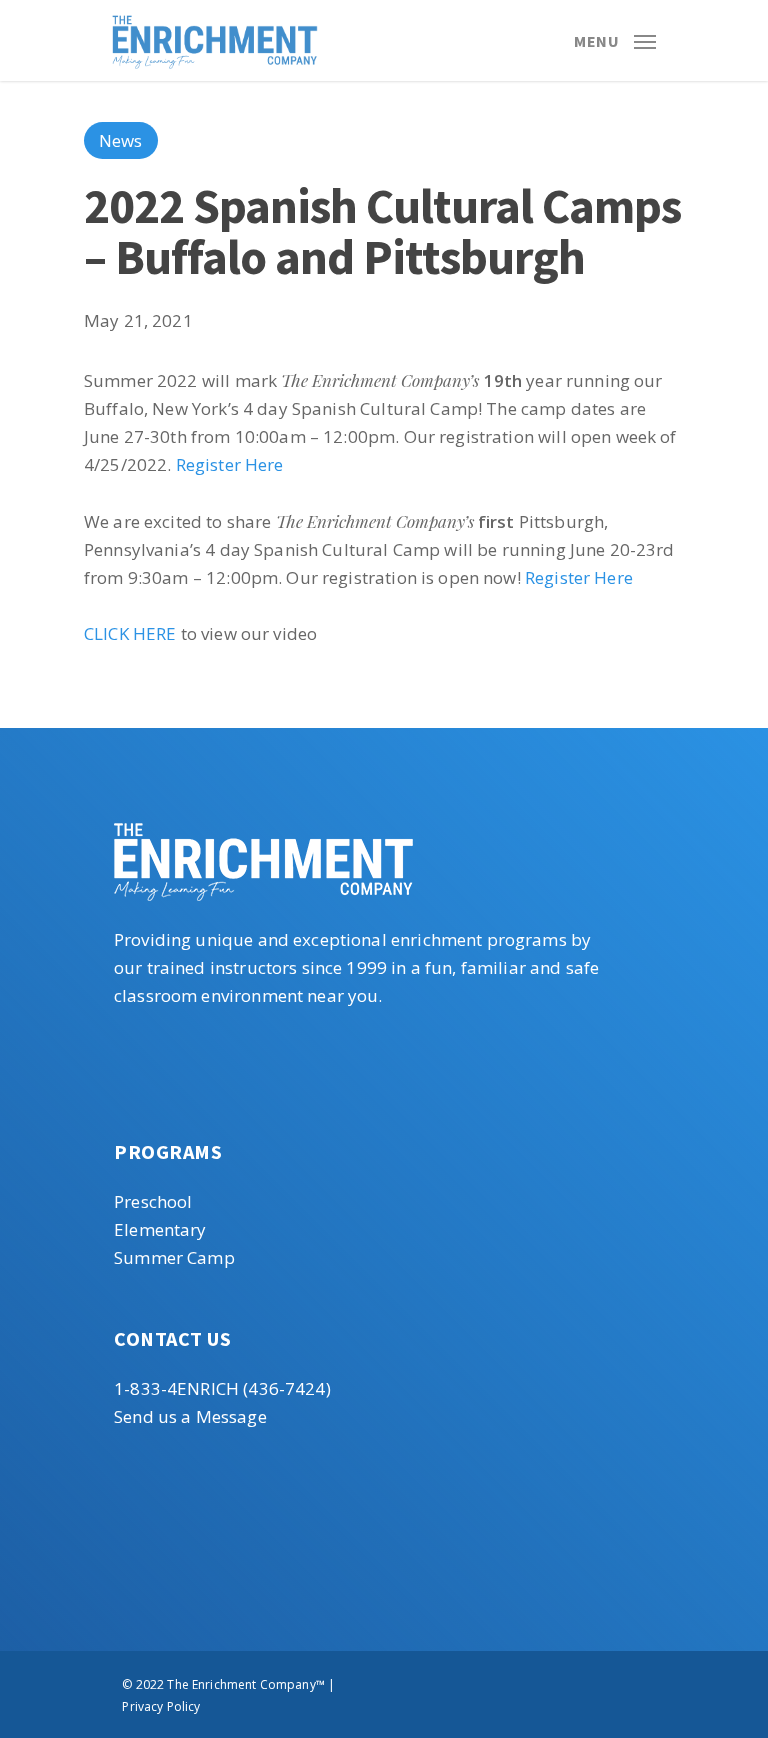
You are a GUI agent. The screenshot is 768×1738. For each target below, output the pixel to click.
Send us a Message (190, 1416)
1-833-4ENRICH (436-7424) (222, 1388)
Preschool (153, 1201)
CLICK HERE (130, 633)
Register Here (230, 464)
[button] (615, 38)
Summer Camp (174, 1257)
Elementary (160, 1229)
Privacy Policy (161, 1706)
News (121, 140)
